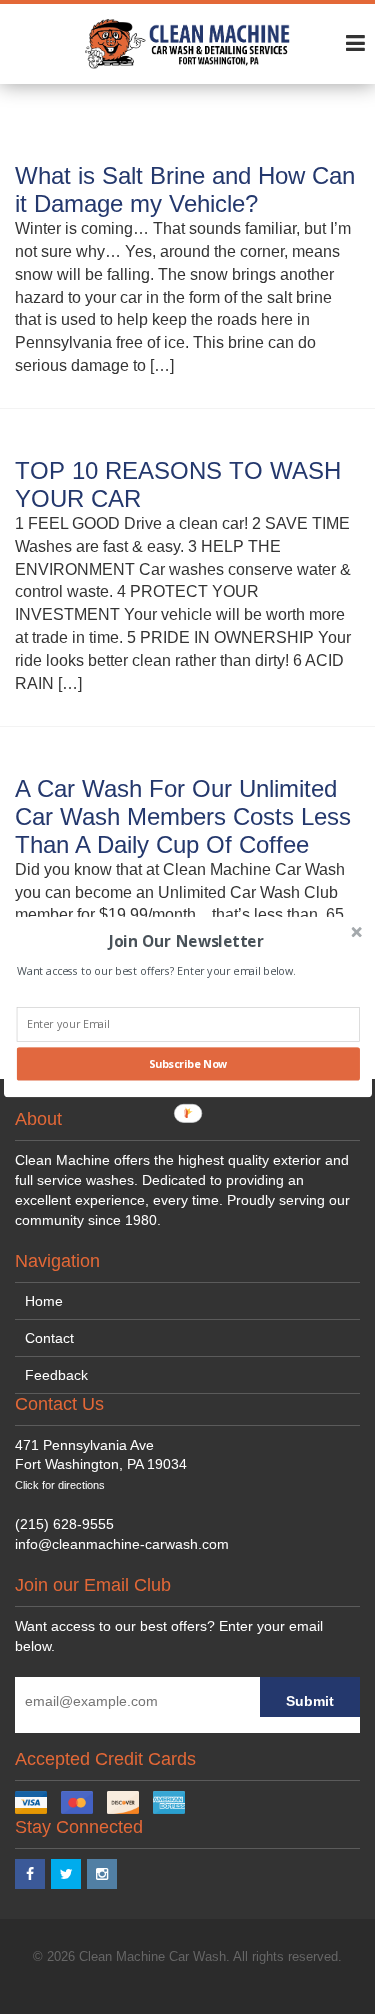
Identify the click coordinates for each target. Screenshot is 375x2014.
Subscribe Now (187, 1064)
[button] (185, 940)
